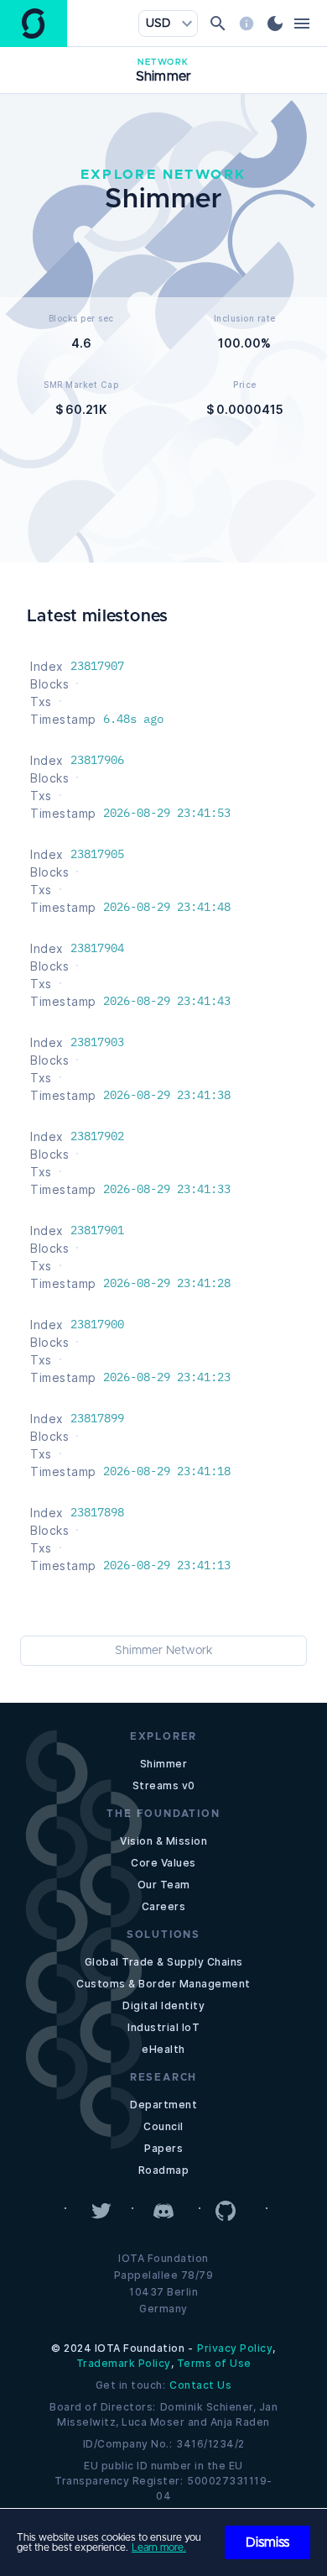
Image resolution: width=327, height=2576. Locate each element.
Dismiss (267, 2542)
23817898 (97, 1512)
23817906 (97, 760)
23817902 (97, 1136)
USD (158, 24)
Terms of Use (214, 2363)
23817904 (97, 948)
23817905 (97, 854)
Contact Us (200, 2385)
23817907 (97, 666)
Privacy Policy (235, 2348)
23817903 (97, 1042)
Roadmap (164, 2170)
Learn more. (159, 2547)
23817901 (97, 1230)
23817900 (97, 1324)
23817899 (97, 1418)
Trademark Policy (124, 2363)
